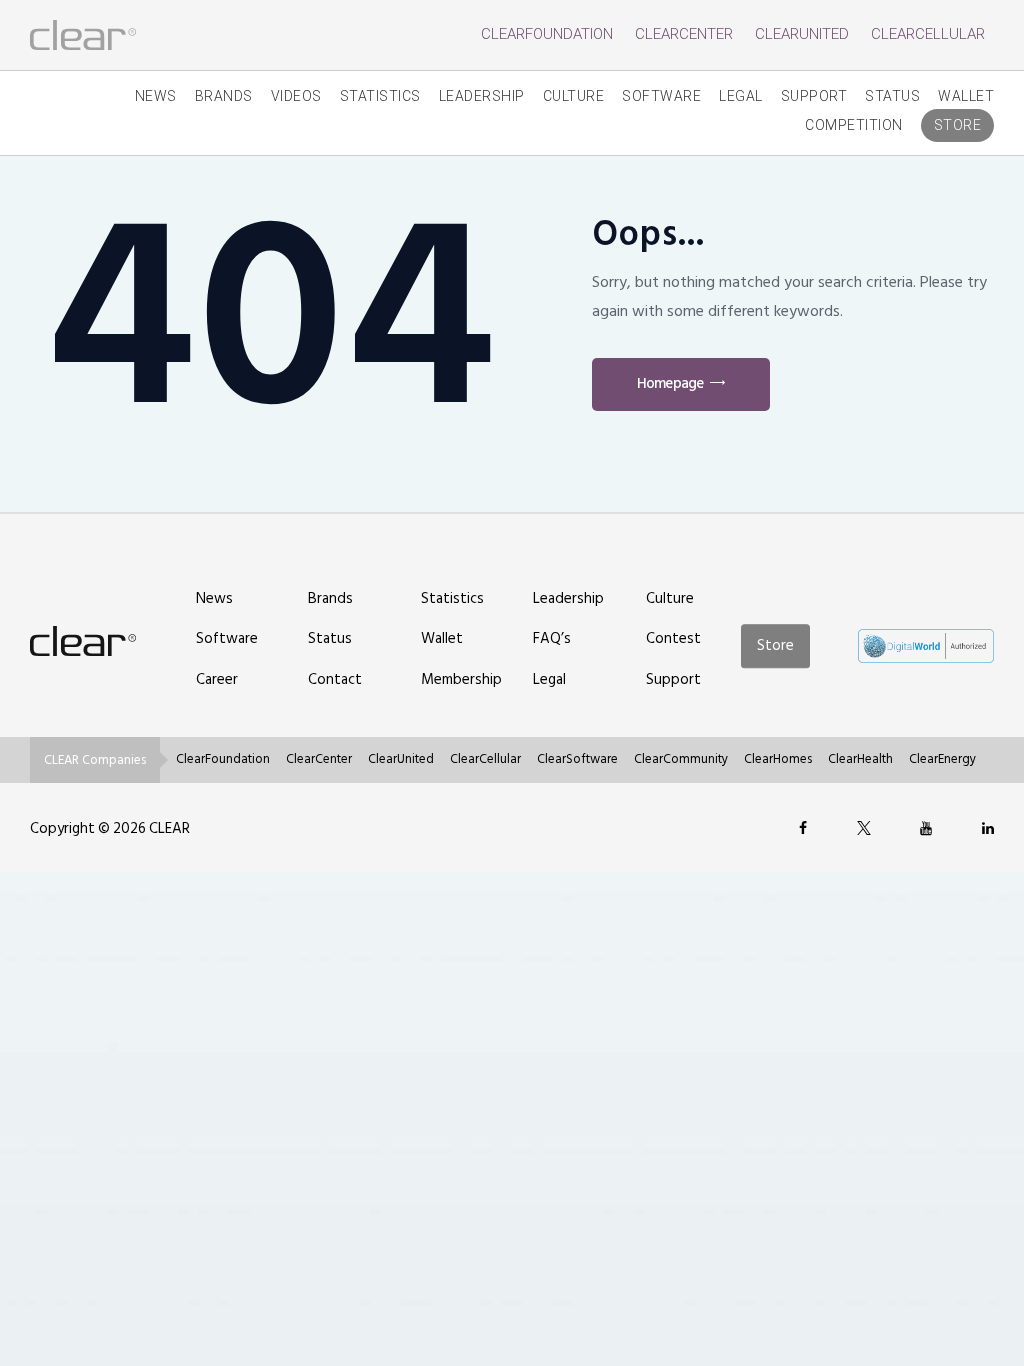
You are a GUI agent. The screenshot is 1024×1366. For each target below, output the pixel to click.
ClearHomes (778, 759)
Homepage (670, 383)
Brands (224, 96)
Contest (673, 638)
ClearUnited (802, 34)
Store (958, 125)
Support (814, 96)
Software (661, 96)
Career (217, 679)
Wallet (966, 96)
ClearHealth (860, 759)
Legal (741, 96)
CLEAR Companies (95, 760)
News (156, 96)
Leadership (482, 96)
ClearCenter (684, 34)
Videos (296, 96)
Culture (574, 96)
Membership (461, 679)
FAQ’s (552, 638)
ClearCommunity (681, 759)
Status (892, 96)
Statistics (380, 96)
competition (854, 125)
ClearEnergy (942, 759)
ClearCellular (928, 34)
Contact (335, 679)
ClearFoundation (547, 34)
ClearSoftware (577, 759)
